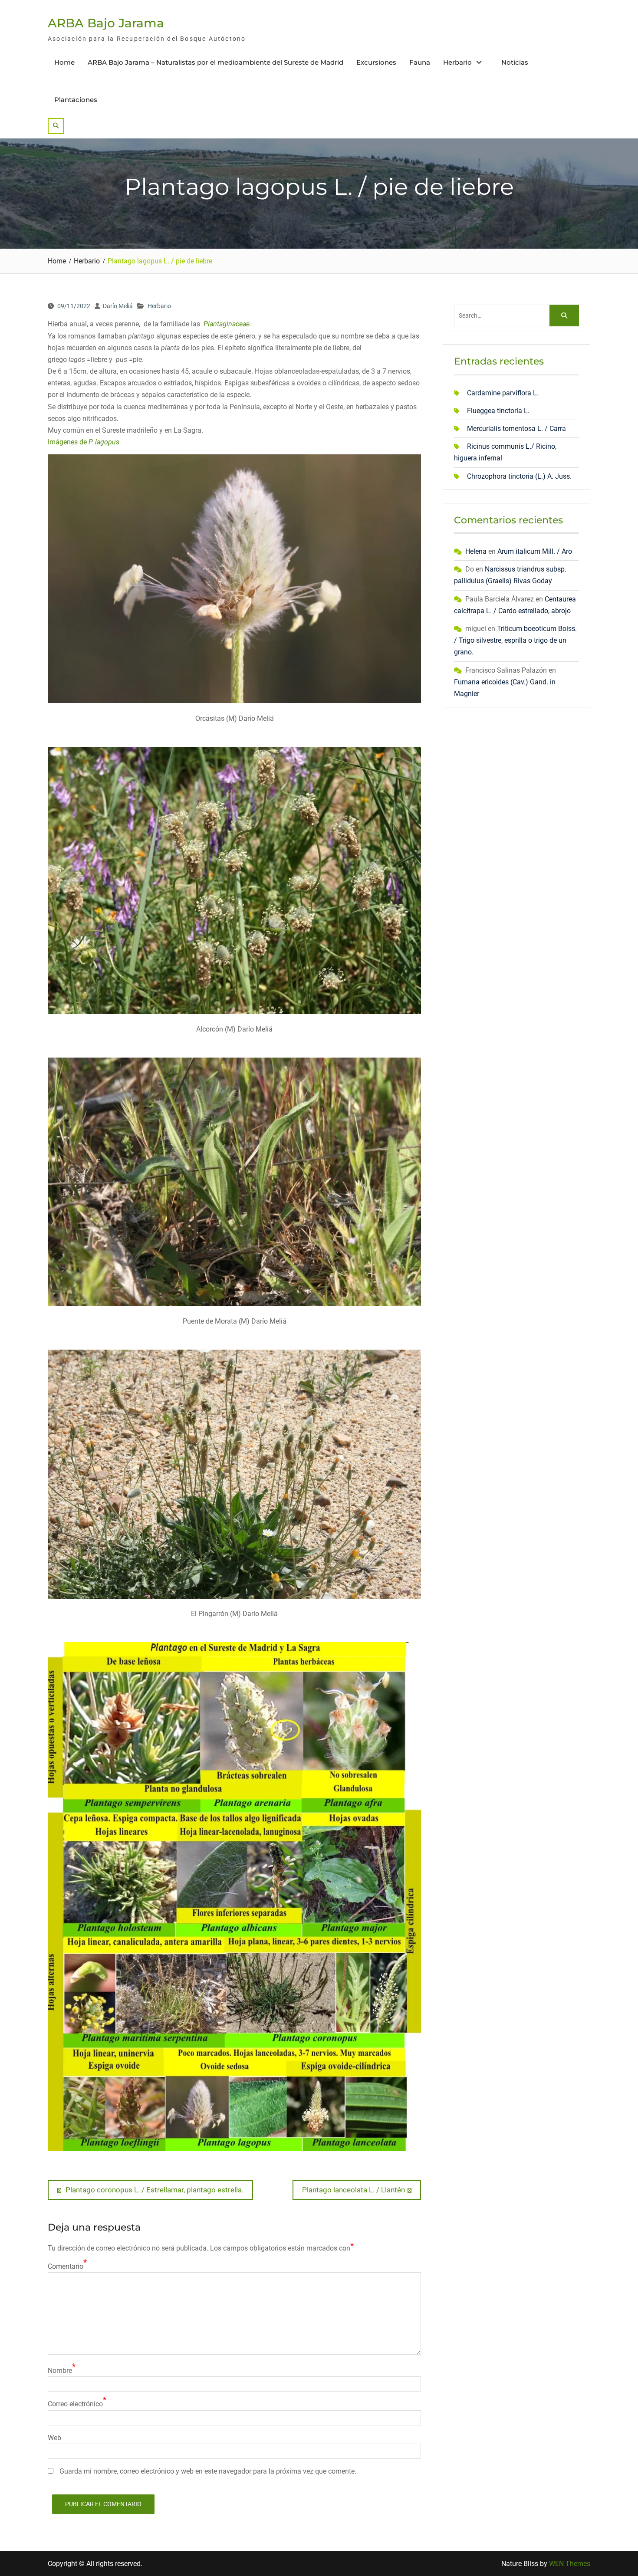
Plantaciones (76, 100)
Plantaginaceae (227, 324)
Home (64, 62)
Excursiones (376, 62)
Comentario (66, 2266)
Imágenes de (84, 442)
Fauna (420, 62)
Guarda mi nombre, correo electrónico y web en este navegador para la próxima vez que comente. (208, 2471)
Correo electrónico (75, 2404)
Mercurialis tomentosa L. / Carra (516, 429)
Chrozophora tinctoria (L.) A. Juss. (519, 476)
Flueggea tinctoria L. (498, 411)
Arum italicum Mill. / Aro (535, 551)
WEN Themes (570, 2564)
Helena (476, 551)
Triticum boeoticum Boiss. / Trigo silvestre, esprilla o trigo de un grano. (515, 640)
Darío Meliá (118, 306)
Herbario (457, 62)
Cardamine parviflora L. (503, 393)
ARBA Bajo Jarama (106, 23)
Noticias (515, 62)
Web (54, 2438)
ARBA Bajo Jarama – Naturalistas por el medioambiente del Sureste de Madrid (215, 62)
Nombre (60, 2371)
